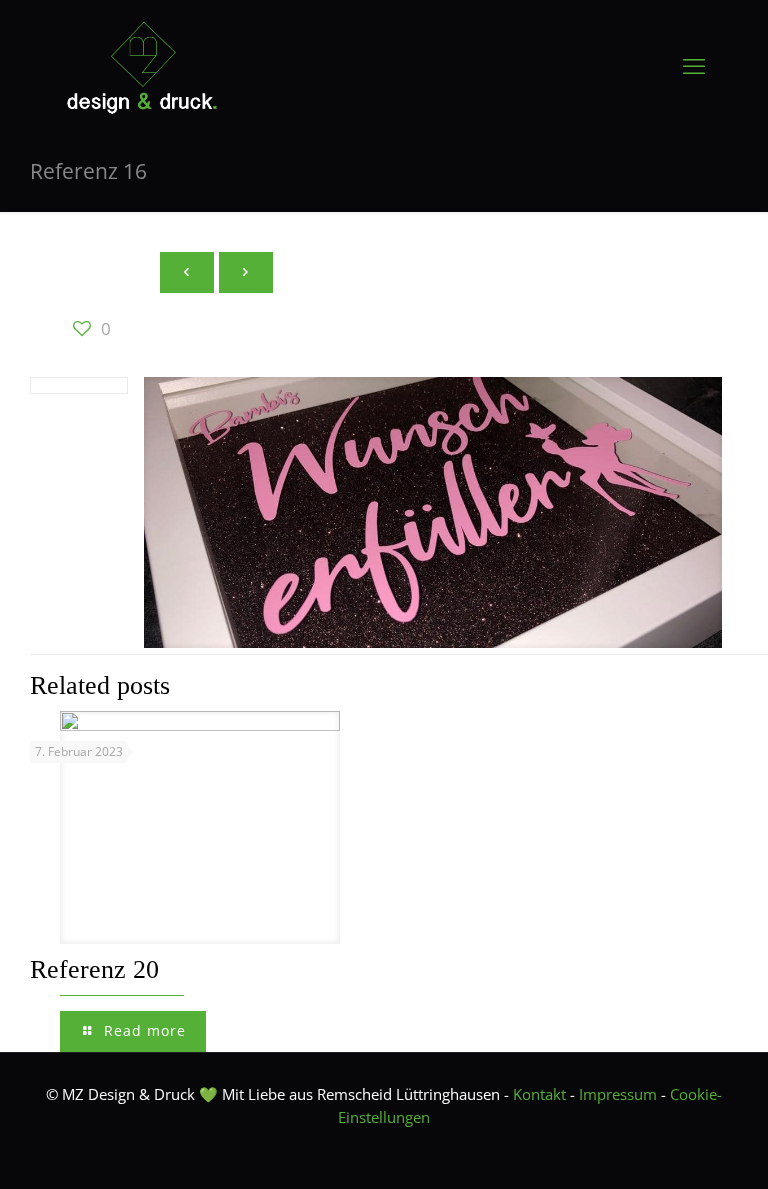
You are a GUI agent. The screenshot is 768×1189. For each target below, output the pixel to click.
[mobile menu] (694, 65)
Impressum (618, 1094)
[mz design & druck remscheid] (142, 65)
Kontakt (539, 1094)
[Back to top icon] (672, 1148)
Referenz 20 (94, 969)
